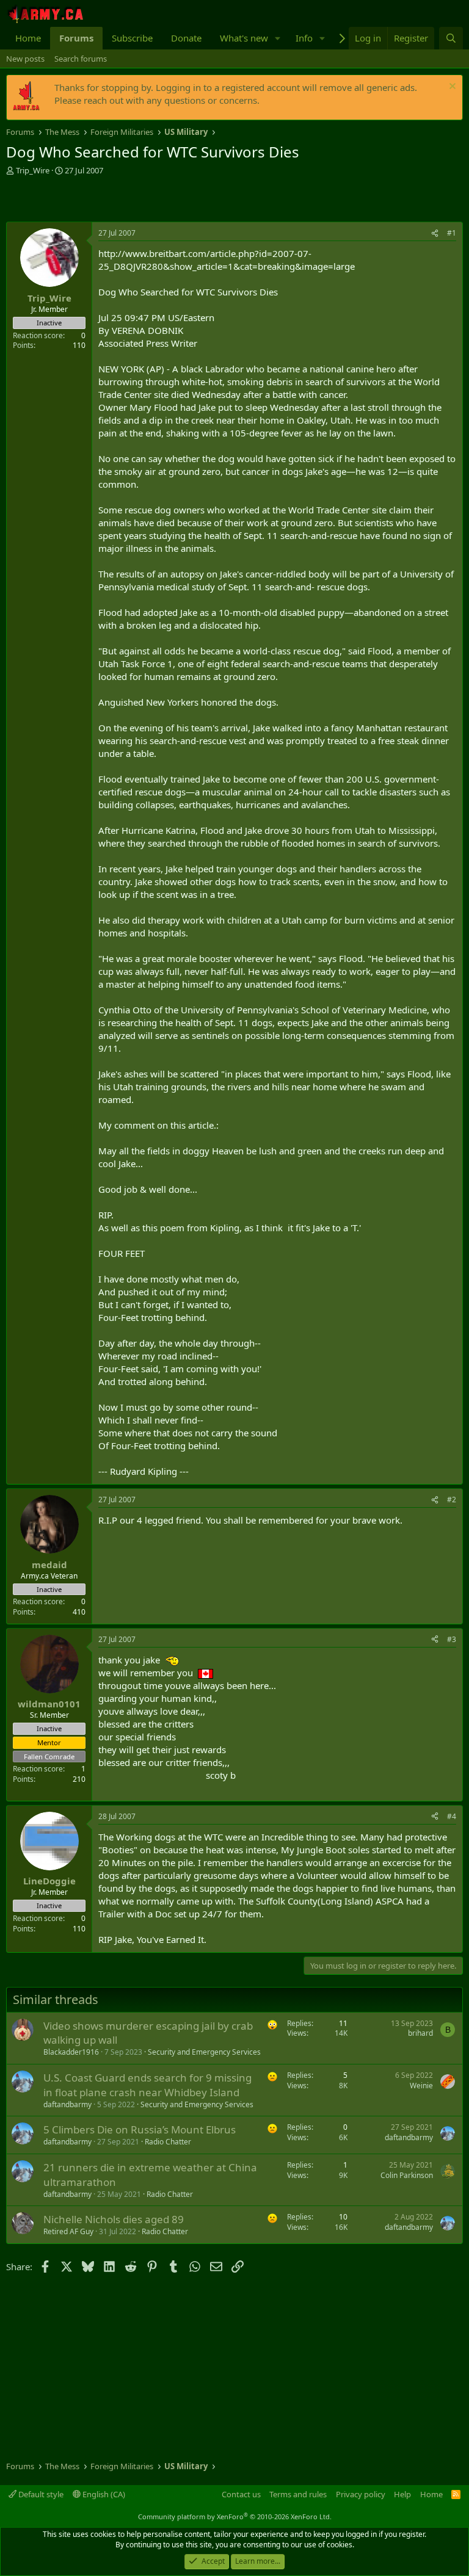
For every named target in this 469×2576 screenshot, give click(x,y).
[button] (278, 38)
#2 (452, 1500)
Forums (76, 38)
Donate (186, 38)
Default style (40, 2494)
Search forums (81, 59)
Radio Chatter (168, 2142)
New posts (25, 59)
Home (28, 38)
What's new (244, 38)
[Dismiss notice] (451, 88)
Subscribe (132, 38)
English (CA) (103, 2494)
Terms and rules (298, 2494)
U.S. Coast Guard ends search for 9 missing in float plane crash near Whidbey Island (147, 2085)
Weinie (421, 2086)
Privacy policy (361, 2494)
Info (304, 38)
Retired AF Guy (68, 2231)
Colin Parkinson (407, 2175)
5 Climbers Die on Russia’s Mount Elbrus (140, 2129)
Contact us (241, 2494)
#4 (452, 1816)
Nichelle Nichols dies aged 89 (114, 2219)
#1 (452, 233)
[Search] (451, 38)
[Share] (435, 233)
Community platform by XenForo (235, 2516)
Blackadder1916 (71, 2052)
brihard (420, 2033)
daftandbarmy (67, 2104)
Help (402, 2494)
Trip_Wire (33, 170)
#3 (452, 1639)
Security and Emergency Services (204, 2052)
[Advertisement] (149, 200)
